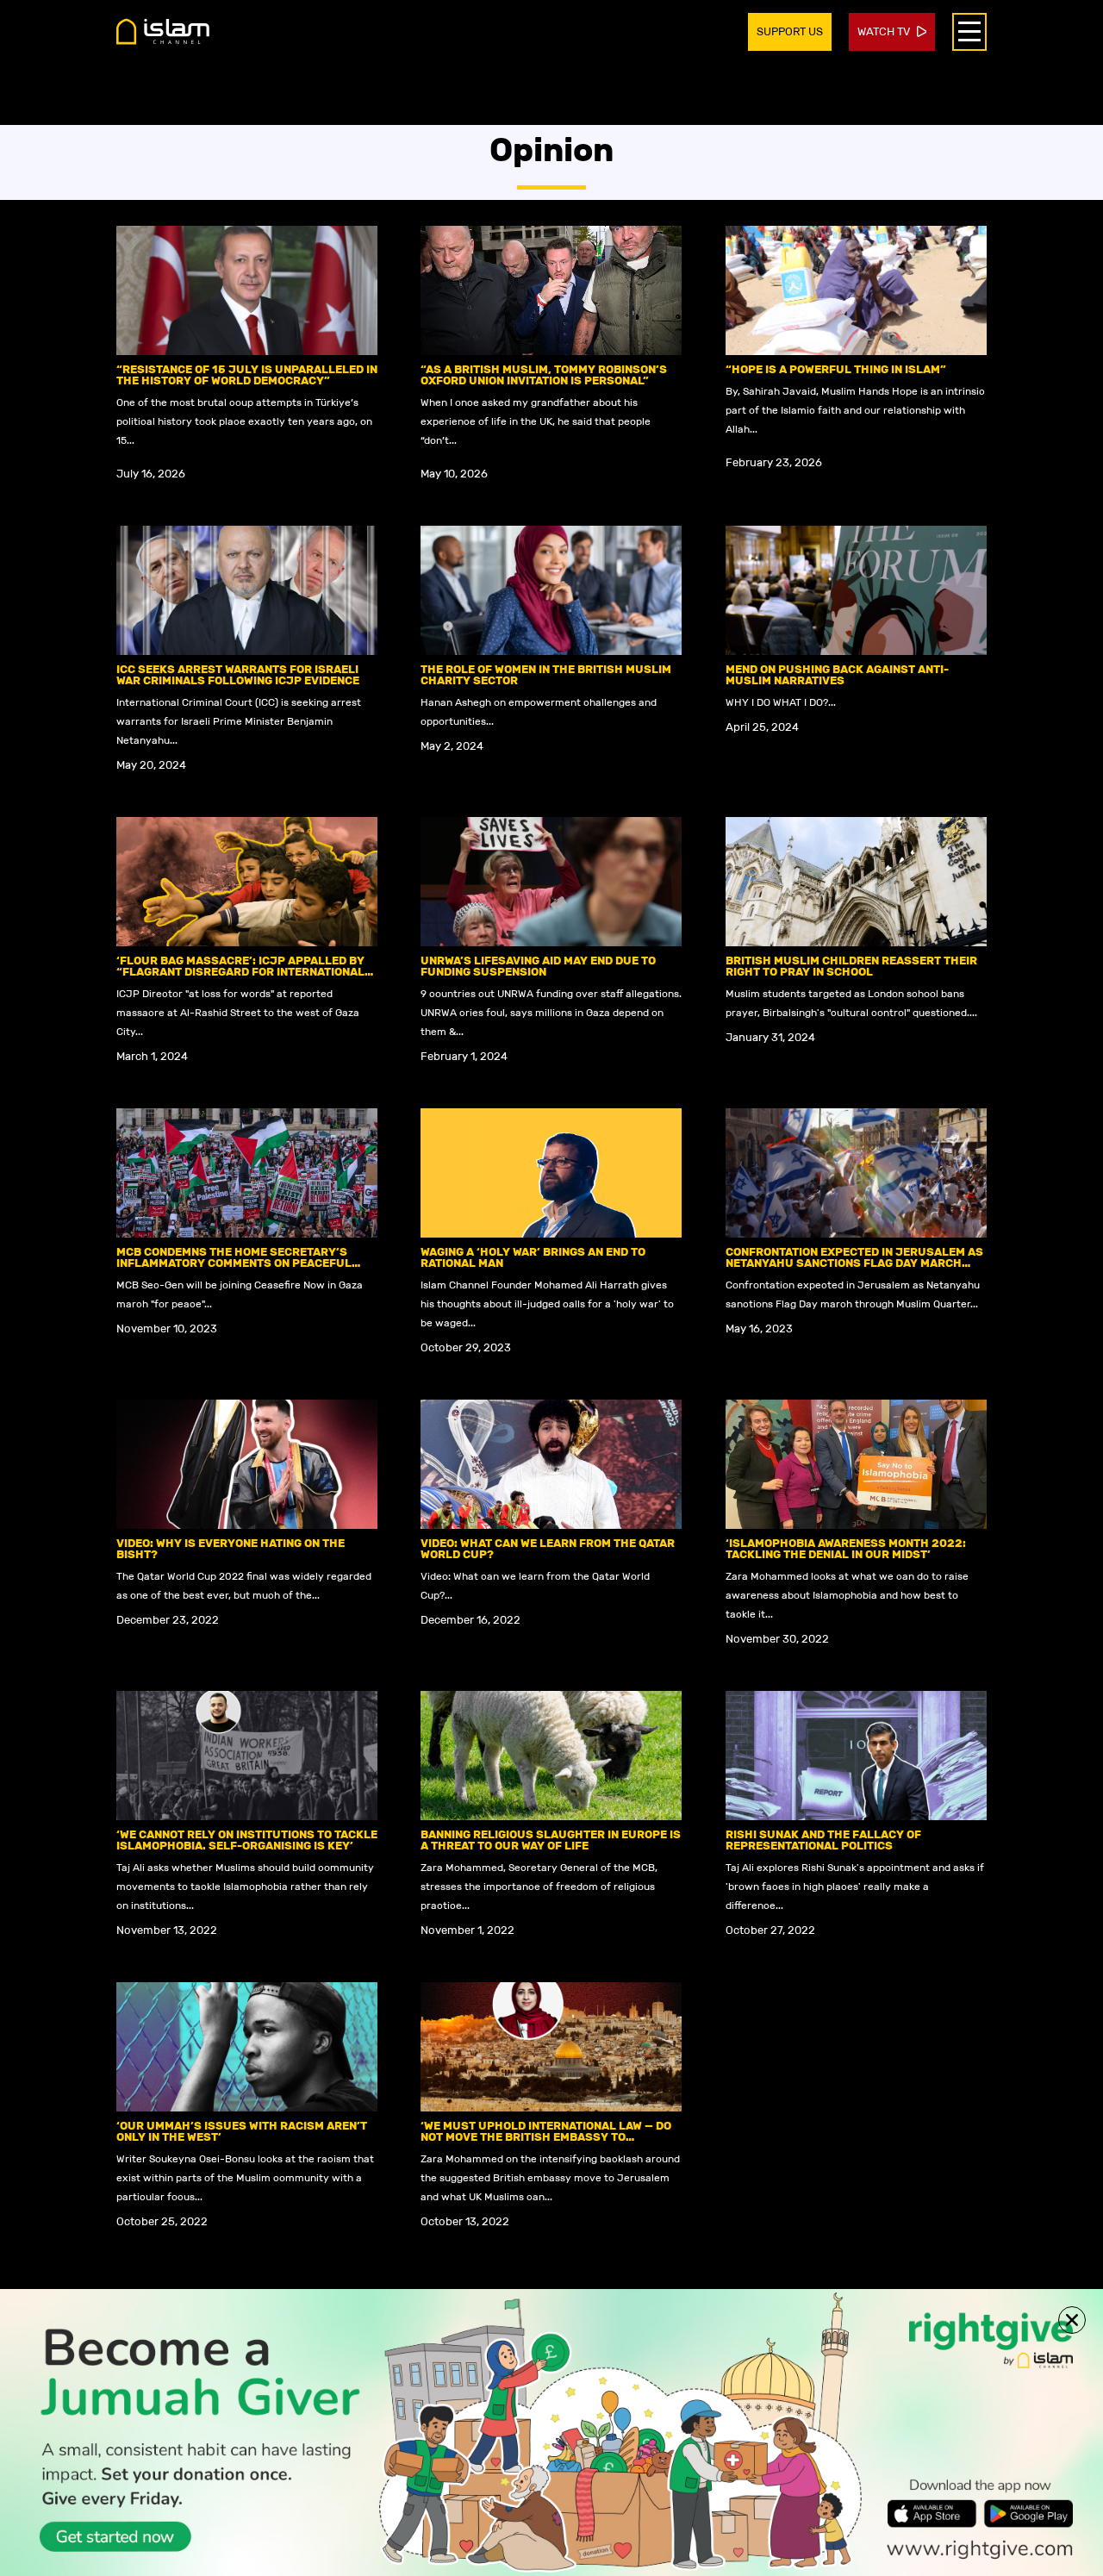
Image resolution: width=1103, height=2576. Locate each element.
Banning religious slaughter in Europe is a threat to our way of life (551, 1840)
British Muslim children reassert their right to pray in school (851, 966)
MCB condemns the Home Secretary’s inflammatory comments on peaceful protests (234, 1263)
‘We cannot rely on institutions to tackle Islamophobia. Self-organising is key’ (247, 1840)
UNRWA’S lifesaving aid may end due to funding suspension (538, 966)
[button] (1072, 2320)
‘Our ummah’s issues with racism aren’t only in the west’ (242, 2131)
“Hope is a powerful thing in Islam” (836, 369)
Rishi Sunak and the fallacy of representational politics (823, 1840)
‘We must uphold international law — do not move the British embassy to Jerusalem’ (546, 2137)
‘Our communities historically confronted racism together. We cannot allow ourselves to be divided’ (853, 2137)
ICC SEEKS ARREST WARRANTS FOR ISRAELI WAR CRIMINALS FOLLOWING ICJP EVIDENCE (238, 675)
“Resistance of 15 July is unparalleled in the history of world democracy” (247, 375)
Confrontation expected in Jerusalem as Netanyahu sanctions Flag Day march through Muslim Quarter (854, 1263)
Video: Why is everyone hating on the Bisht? (231, 1549)
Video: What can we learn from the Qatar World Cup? (548, 1549)
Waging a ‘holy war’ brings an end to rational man (533, 1257)
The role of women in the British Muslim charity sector (546, 675)
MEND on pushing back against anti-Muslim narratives (837, 675)
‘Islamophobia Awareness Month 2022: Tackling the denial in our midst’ (846, 1549)
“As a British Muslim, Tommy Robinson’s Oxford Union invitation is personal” (544, 375)
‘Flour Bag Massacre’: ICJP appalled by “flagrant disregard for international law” (240, 972)
